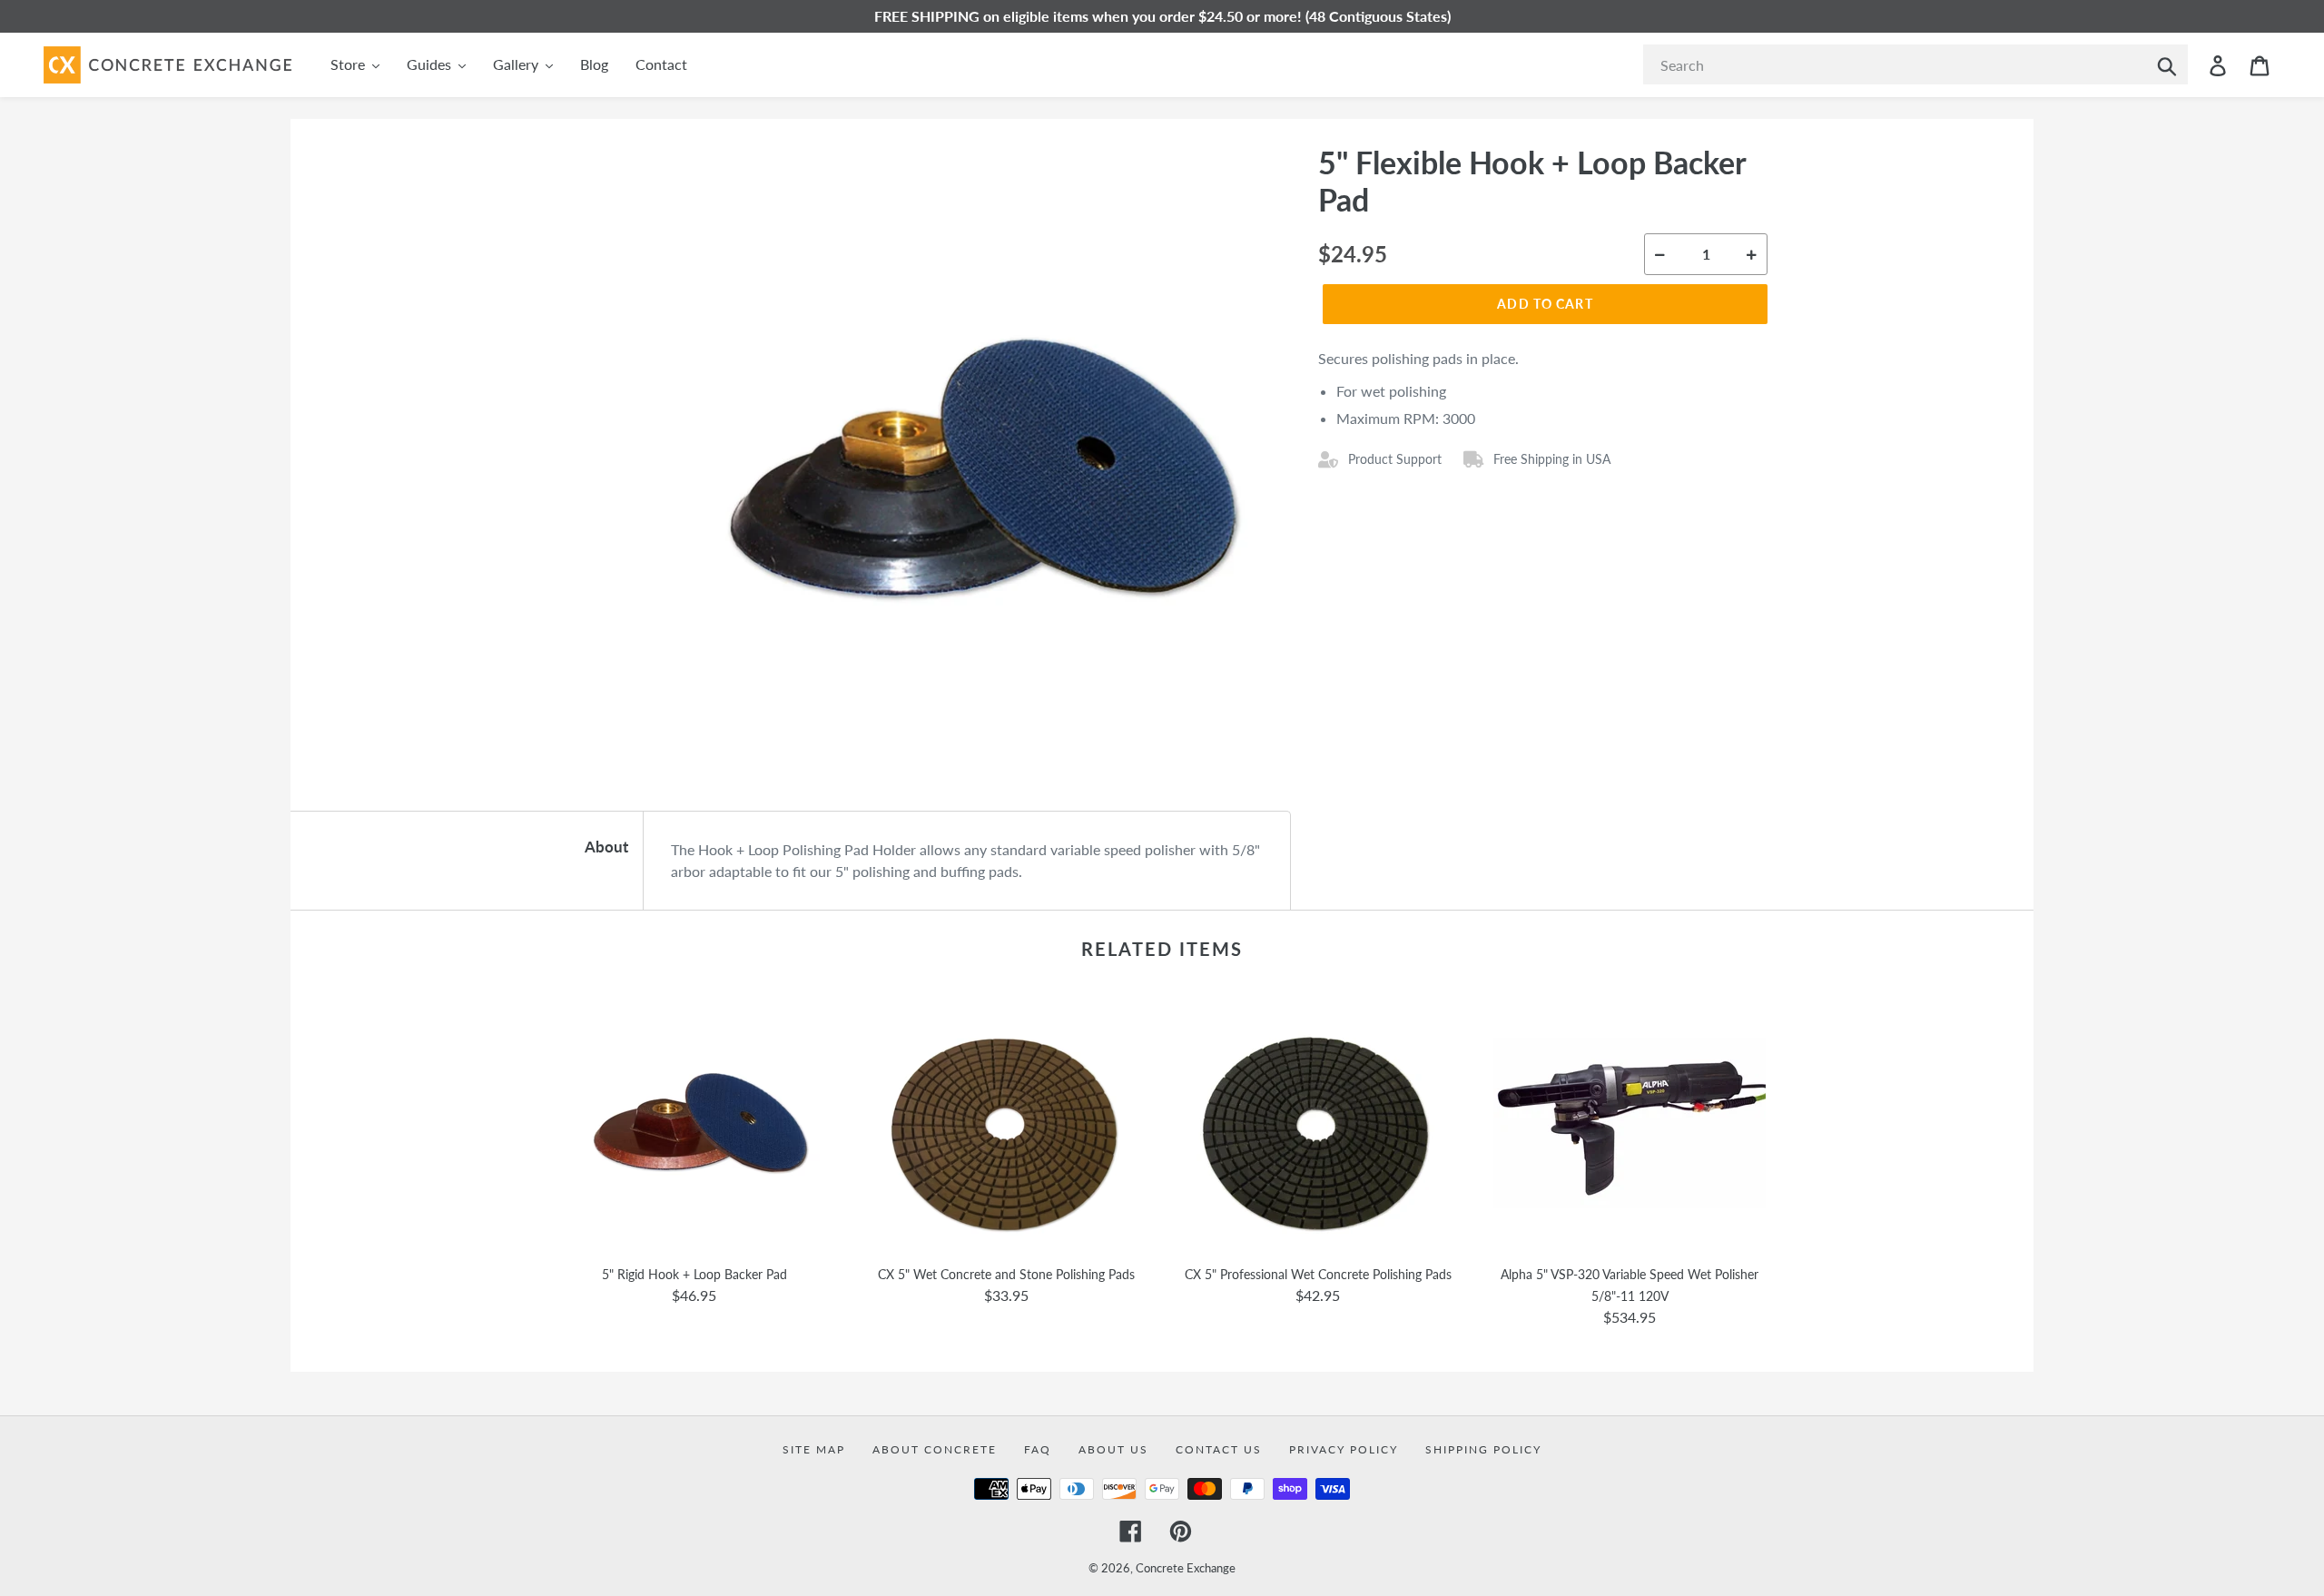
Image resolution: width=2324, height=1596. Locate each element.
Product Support (1395, 459)
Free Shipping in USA (1552, 459)
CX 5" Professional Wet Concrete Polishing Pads (1318, 1274)
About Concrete (935, 1449)
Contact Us (1219, 1449)
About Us (1113, 1449)
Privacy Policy (1344, 1449)
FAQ (1038, 1449)
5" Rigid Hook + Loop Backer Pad (694, 1274)
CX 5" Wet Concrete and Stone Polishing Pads (1006, 1274)
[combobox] (1915, 64)
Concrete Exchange (1186, 1568)
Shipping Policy (1483, 1449)
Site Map (814, 1449)
